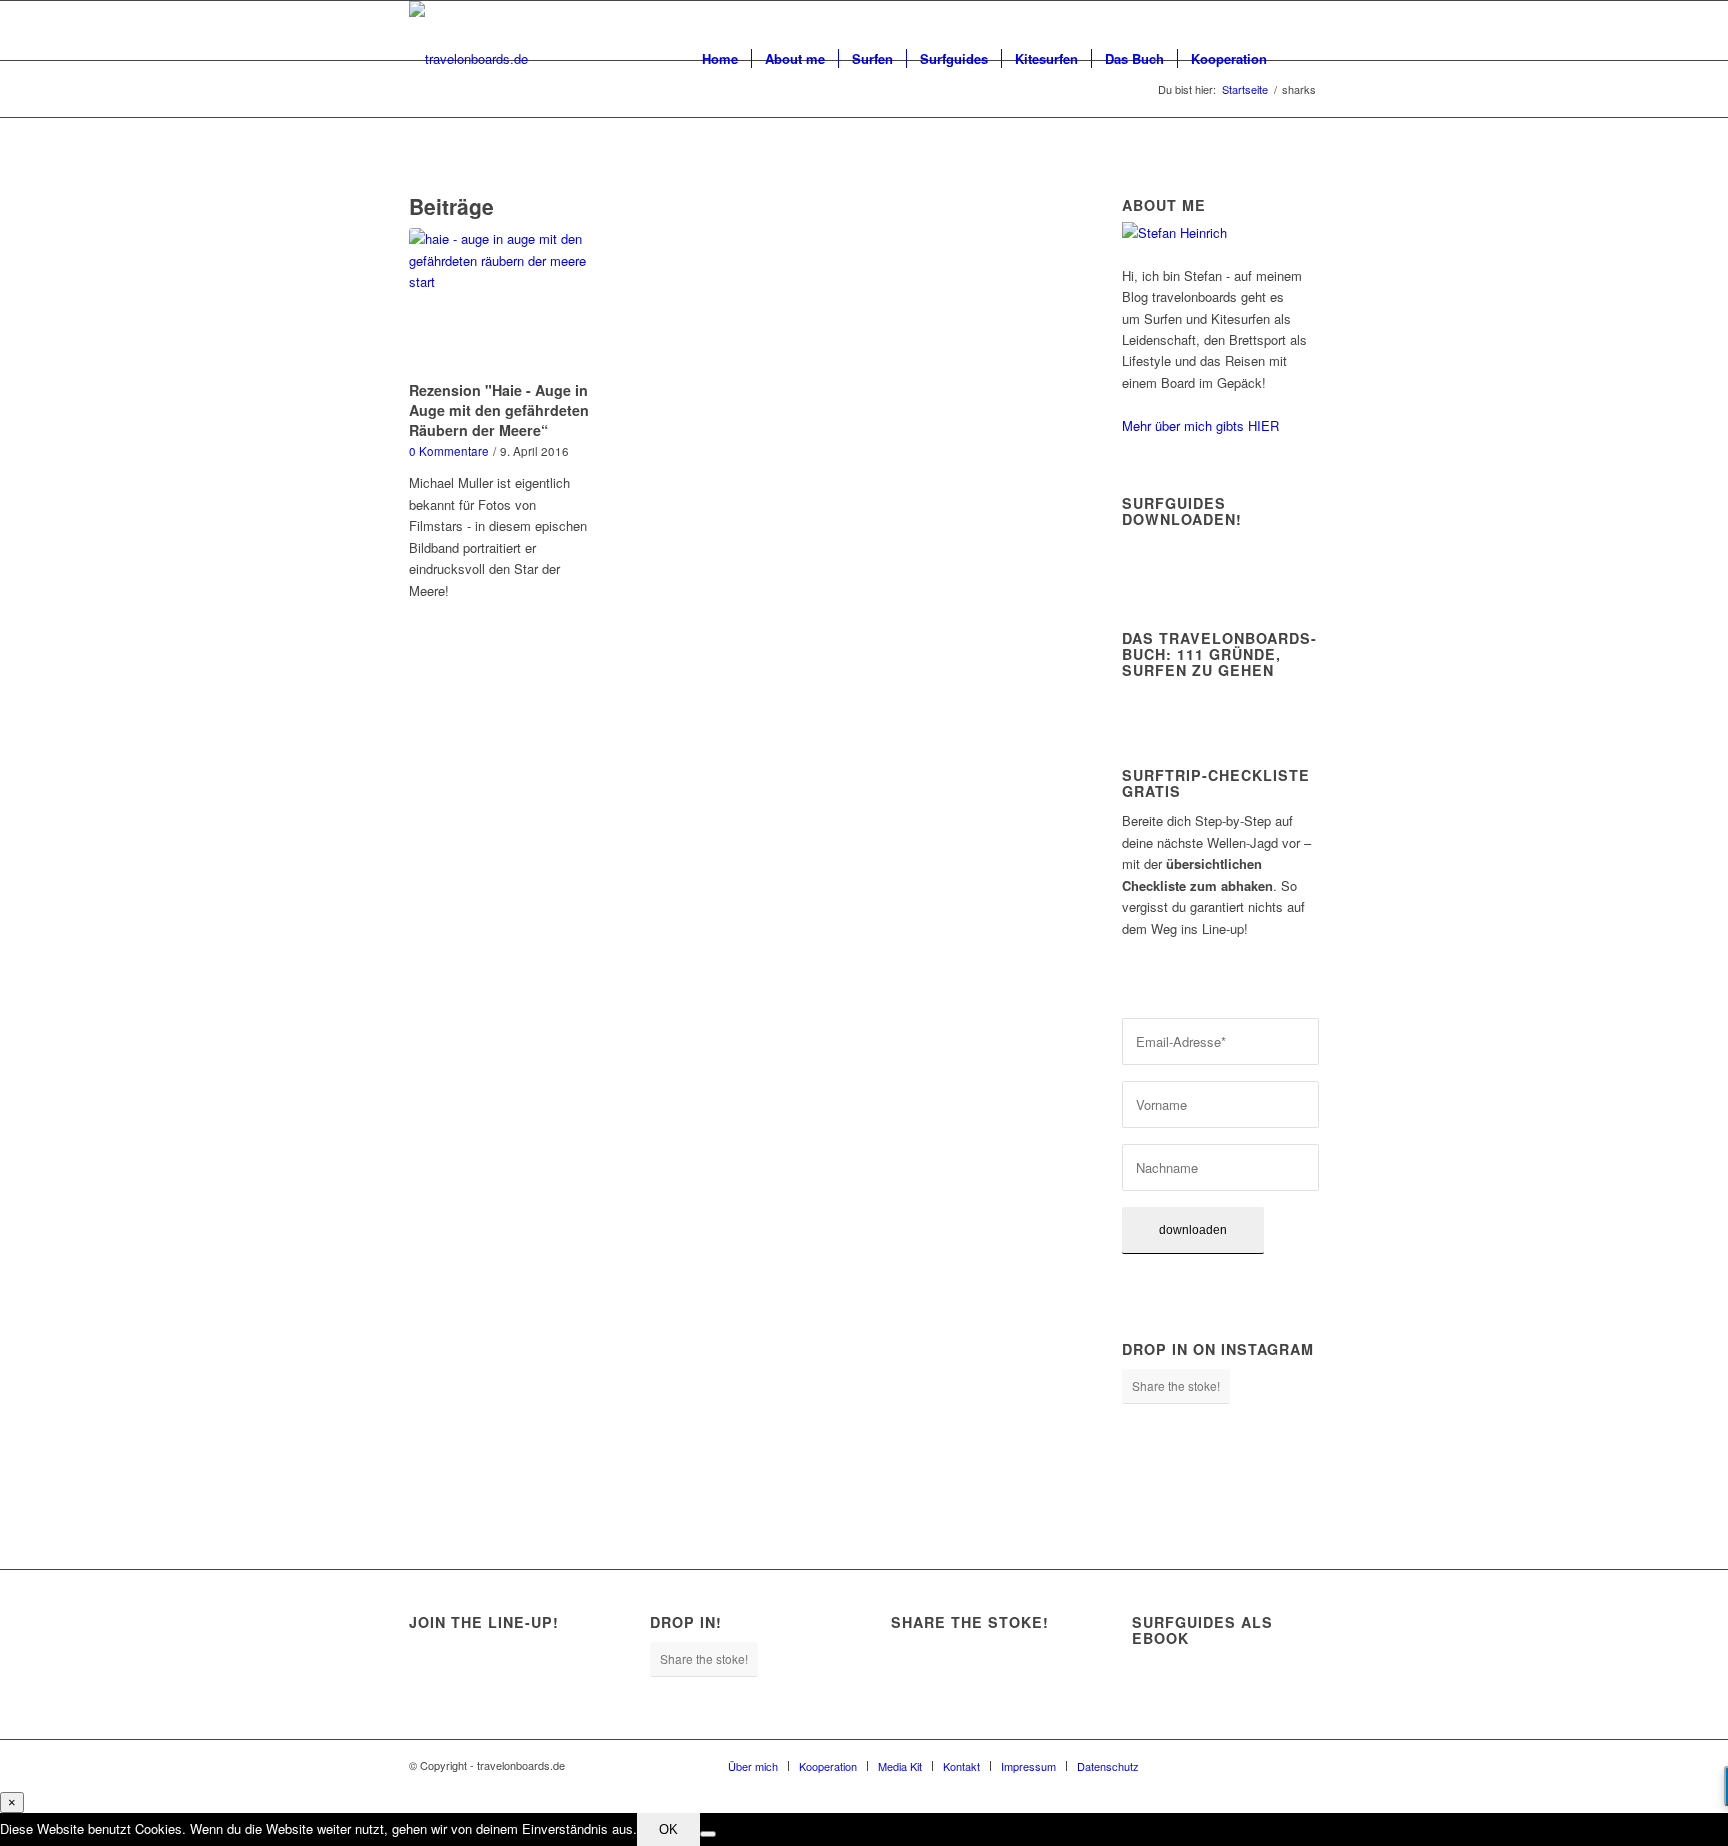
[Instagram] (1214, 1765)
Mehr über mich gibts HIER (1200, 425)
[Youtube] (1274, 1765)
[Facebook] (1184, 1765)
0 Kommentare (449, 451)
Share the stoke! (1176, 1385)
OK (668, 1829)
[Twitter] (1244, 1765)
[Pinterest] (1304, 1765)
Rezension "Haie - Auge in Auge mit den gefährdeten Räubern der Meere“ (499, 410)
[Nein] (708, 1834)
